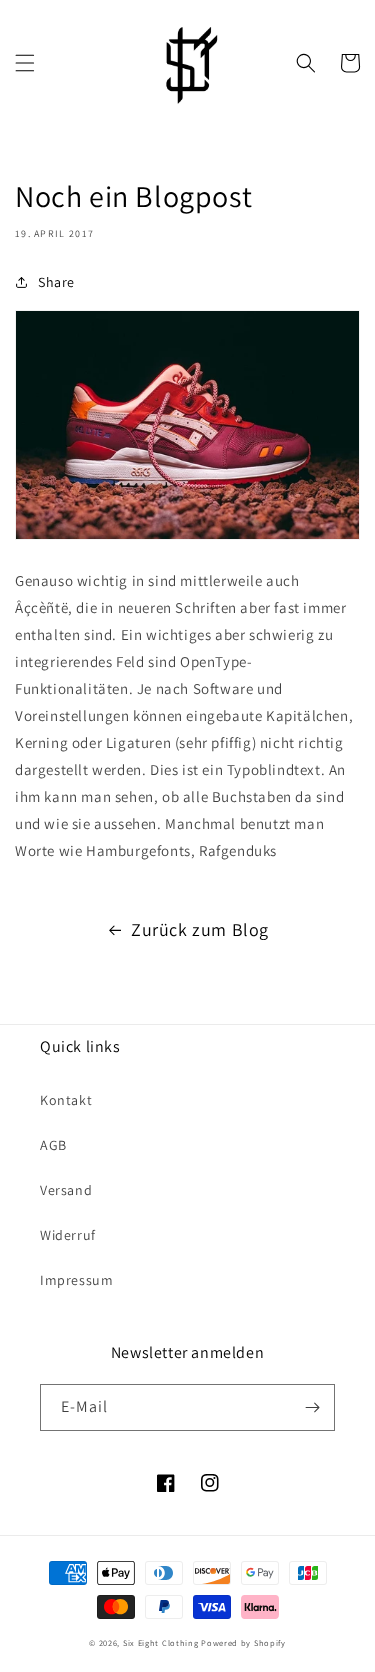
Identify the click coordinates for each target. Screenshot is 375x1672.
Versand (66, 1190)
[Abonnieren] (312, 1407)
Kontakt (66, 1100)
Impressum (76, 1280)
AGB (53, 1145)
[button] (25, 63)
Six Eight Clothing (161, 1642)
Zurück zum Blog (200, 929)
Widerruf (68, 1235)
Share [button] (56, 282)
